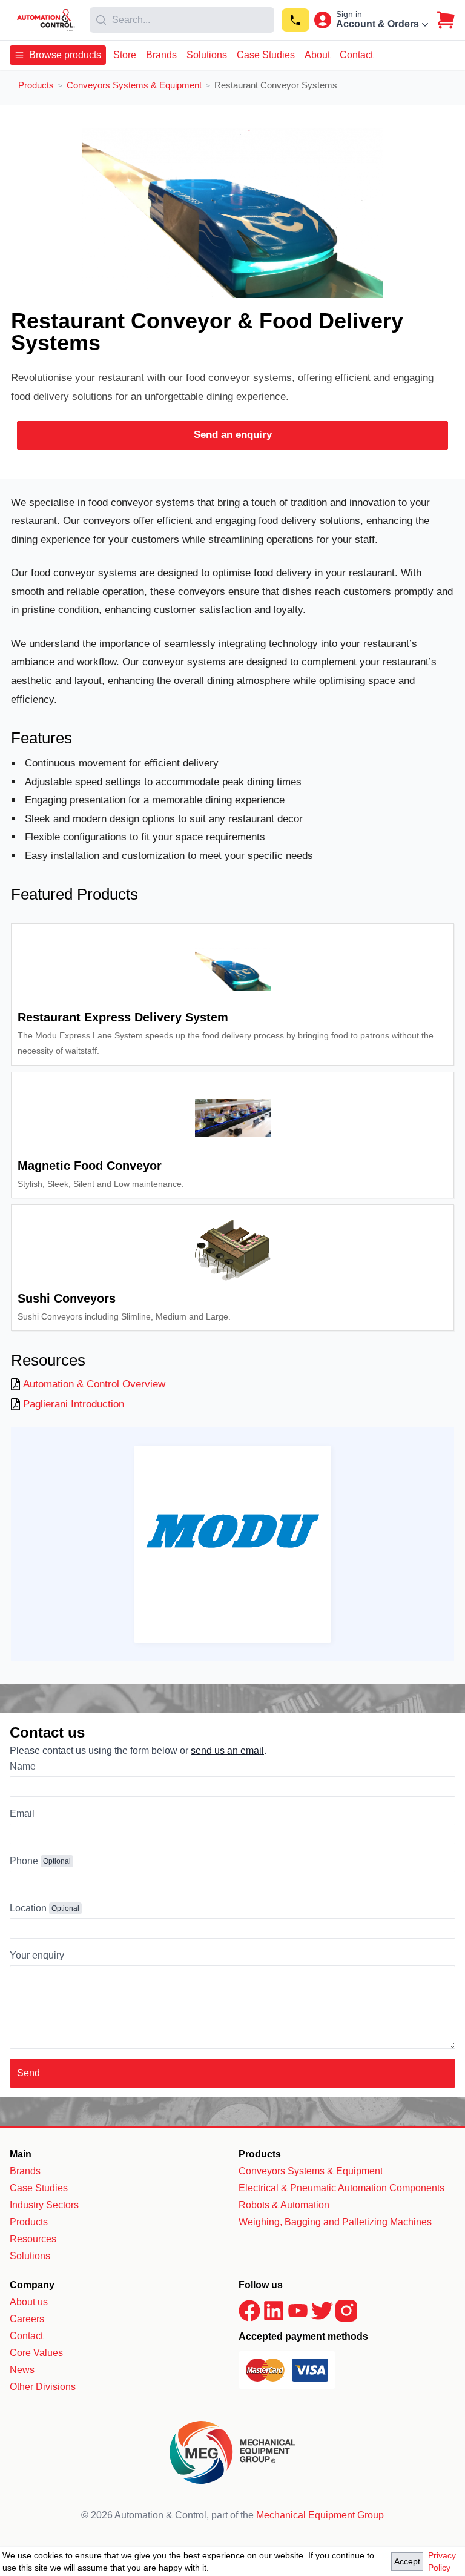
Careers (27, 2319)
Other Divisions (43, 2387)
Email (22, 1814)
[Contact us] (295, 20)
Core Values (36, 2353)
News (22, 2370)
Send (28, 2073)
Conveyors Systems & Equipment (311, 2171)
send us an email (227, 1751)
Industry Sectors (44, 2205)
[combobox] (182, 20)
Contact (356, 55)
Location (28, 1908)
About (317, 55)
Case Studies (266, 55)
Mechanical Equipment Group (320, 2515)
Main (21, 2154)
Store (125, 55)
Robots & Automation (284, 2205)
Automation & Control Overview (94, 1384)
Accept (407, 2561)
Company (32, 2285)
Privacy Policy (442, 2561)
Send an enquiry (233, 435)
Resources (33, 2239)
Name (23, 1766)
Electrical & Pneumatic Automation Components (341, 2188)
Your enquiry (37, 1955)
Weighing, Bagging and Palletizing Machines (335, 2222)
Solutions (207, 55)
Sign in (349, 14)
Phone (24, 1861)
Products (29, 2222)
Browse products (65, 55)
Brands (161, 55)
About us (29, 2302)
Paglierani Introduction (74, 1404)
